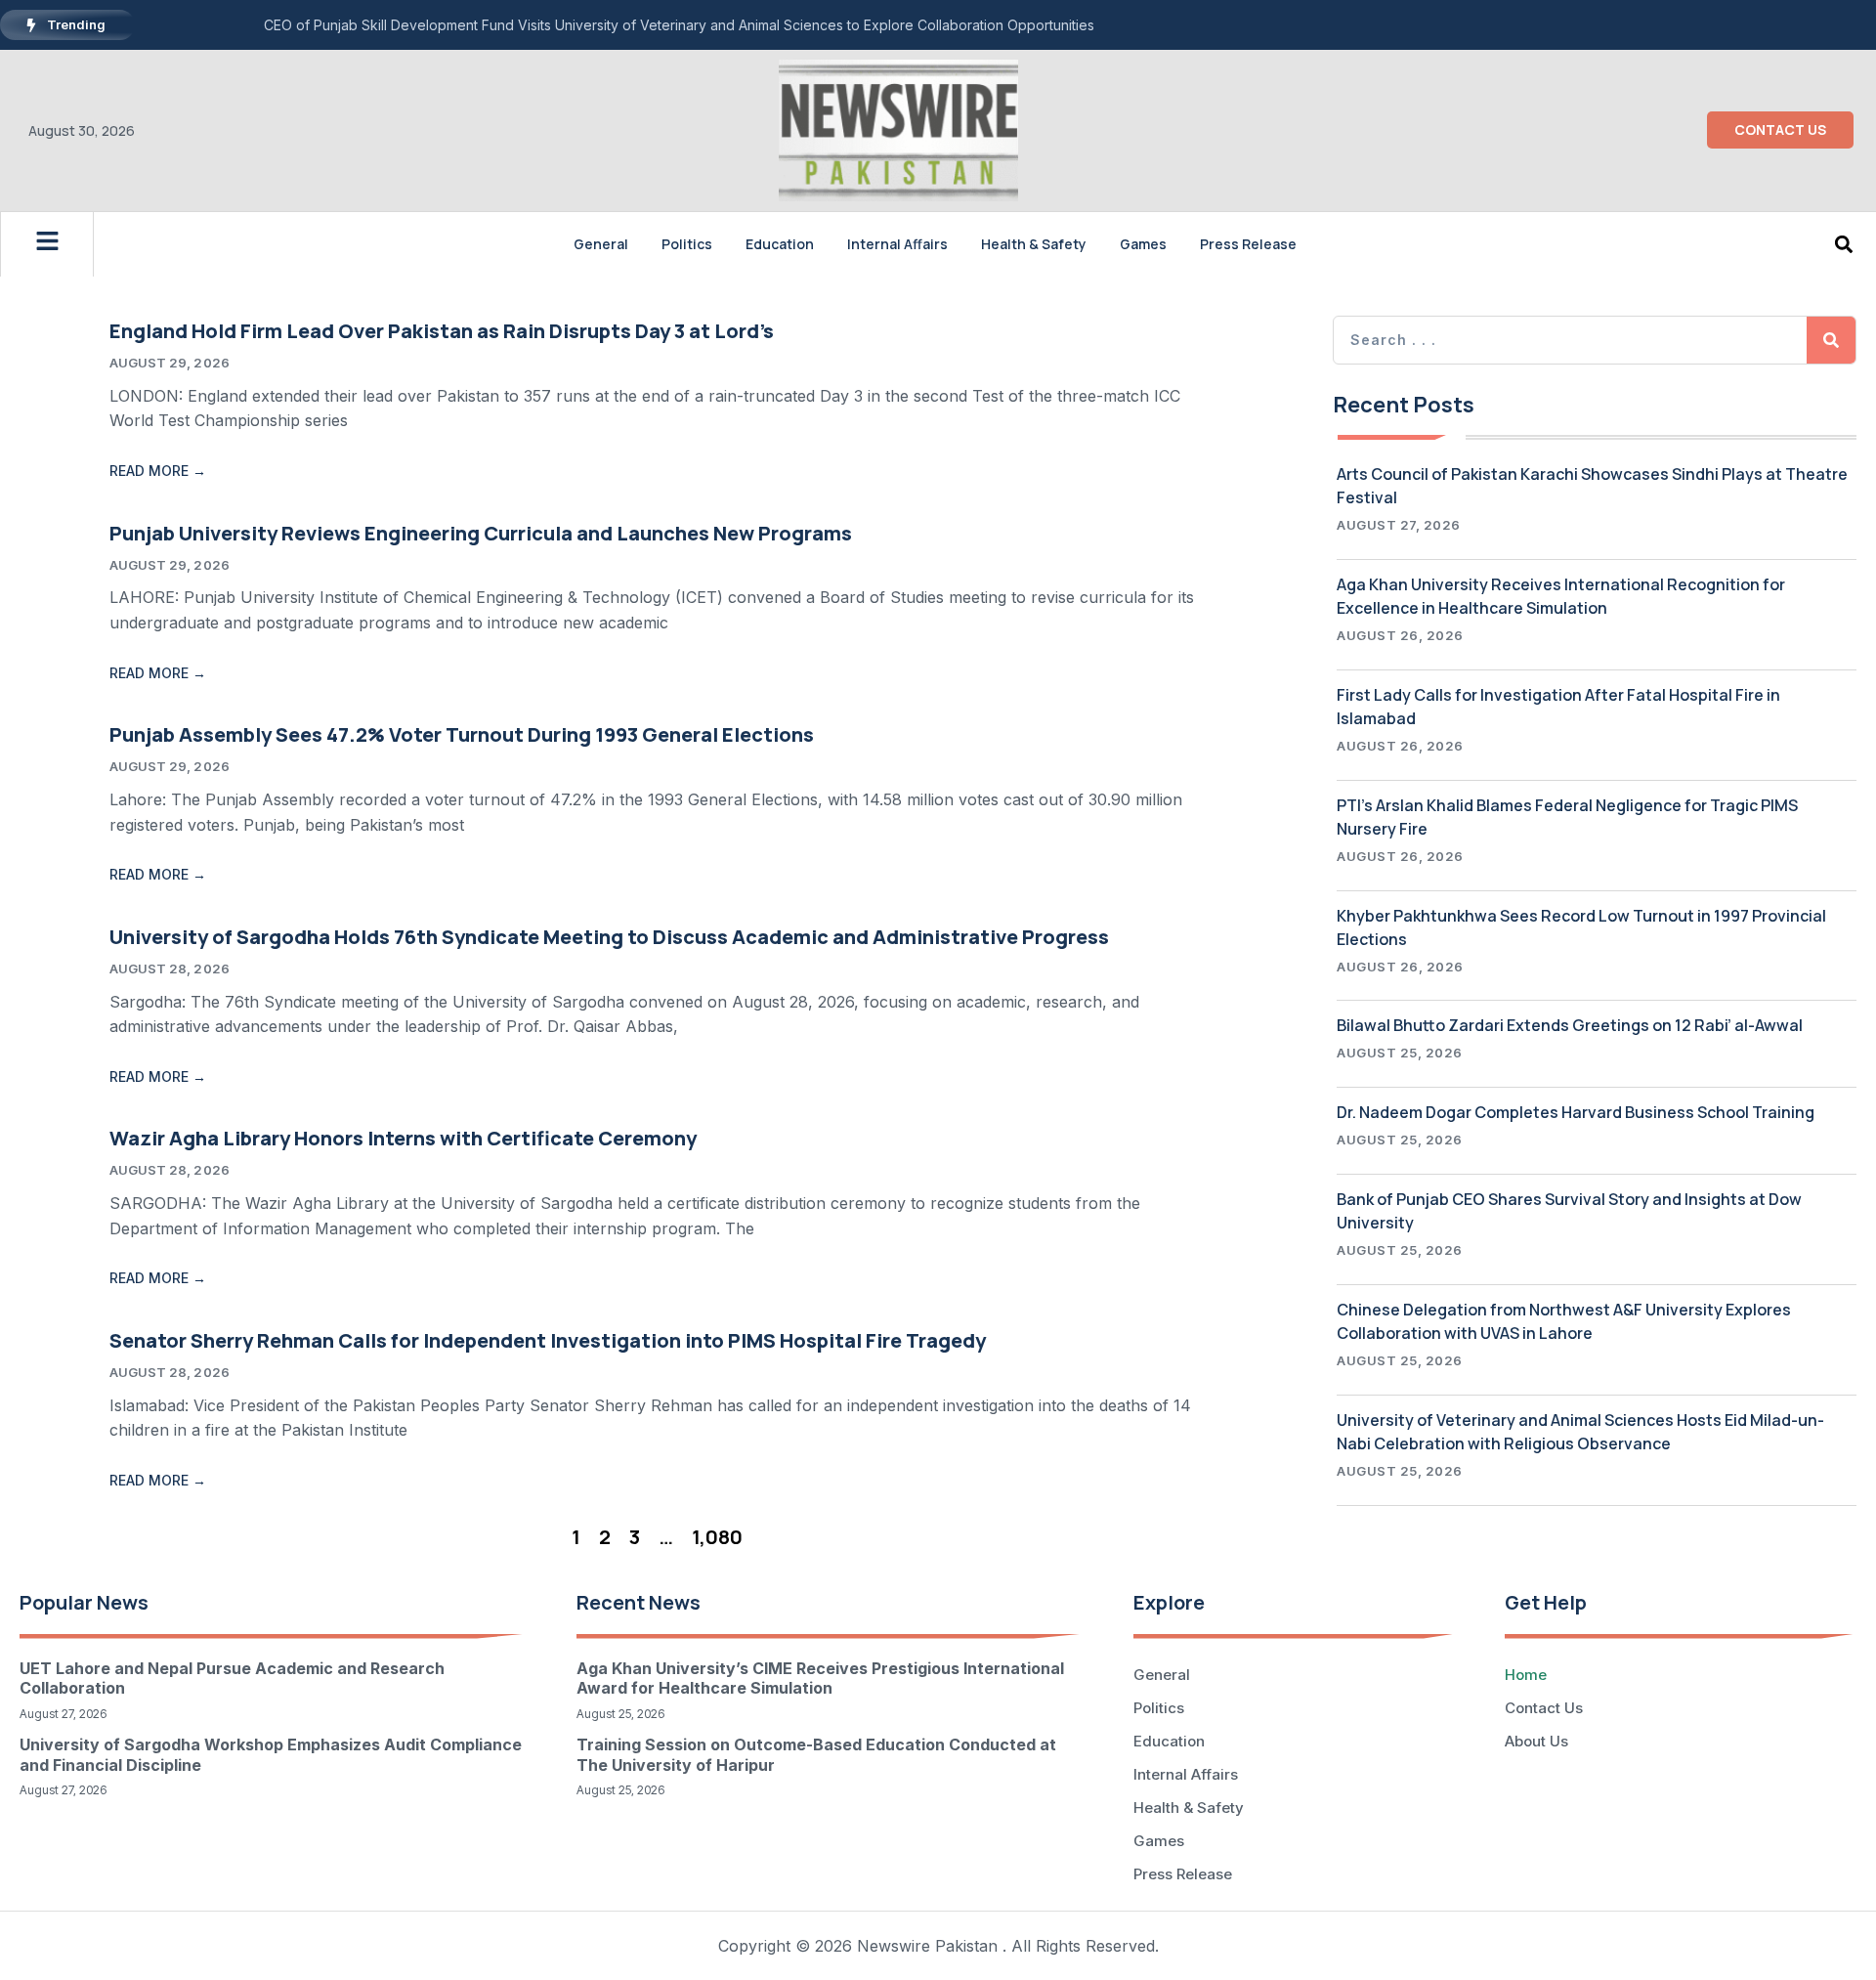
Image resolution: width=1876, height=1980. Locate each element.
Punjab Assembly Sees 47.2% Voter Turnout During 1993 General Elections (462, 734)
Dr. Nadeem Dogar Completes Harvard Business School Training (1576, 1112)
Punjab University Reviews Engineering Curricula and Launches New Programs (481, 533)
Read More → (158, 471)
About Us (1536, 1741)
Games (1143, 244)
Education (780, 244)
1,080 (717, 1537)
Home (1526, 1675)
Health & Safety (1034, 244)
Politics (687, 244)
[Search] (1831, 340)
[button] (1844, 244)
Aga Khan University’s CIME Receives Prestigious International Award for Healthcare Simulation (820, 1679)
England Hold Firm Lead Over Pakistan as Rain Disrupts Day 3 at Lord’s (442, 331)
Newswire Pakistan (927, 1946)
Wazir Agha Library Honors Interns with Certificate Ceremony (403, 1138)
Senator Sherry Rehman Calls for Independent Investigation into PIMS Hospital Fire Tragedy (548, 1340)
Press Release (1248, 244)
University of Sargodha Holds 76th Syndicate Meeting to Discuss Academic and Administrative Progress (609, 937)
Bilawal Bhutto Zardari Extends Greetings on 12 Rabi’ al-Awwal (1570, 1025)
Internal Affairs (897, 244)
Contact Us (1544, 1708)
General (601, 244)
